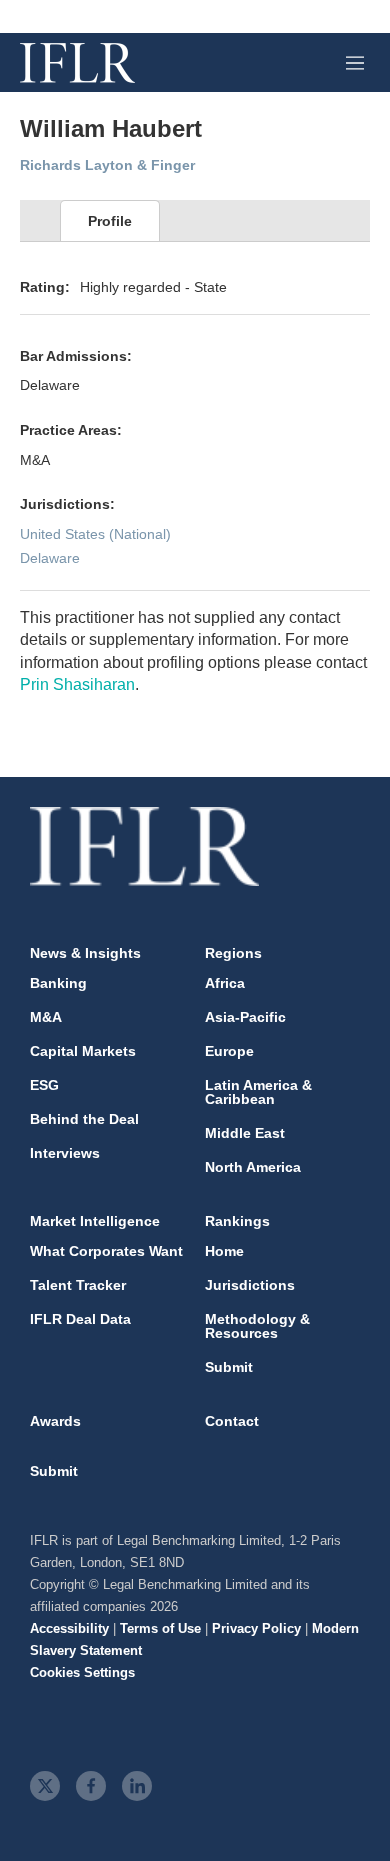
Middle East (245, 1133)
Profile (110, 221)
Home (224, 1251)
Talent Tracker (78, 1285)
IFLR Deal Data (80, 1319)
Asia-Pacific (245, 1017)
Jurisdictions (250, 1285)
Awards (55, 1421)
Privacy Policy (256, 1628)
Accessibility (69, 1628)
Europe (229, 1051)
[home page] (77, 63)
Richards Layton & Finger (107, 165)
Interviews (65, 1153)
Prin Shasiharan (77, 684)
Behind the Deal (84, 1119)
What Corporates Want (106, 1251)
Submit (229, 1367)
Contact (232, 1421)
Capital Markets (83, 1051)
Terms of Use (160, 1628)
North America (253, 1167)
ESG (44, 1085)
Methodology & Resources (257, 1326)
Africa (225, 983)
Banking (58, 983)
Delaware (50, 558)
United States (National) (95, 534)
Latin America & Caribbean (258, 1092)
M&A (46, 1017)
